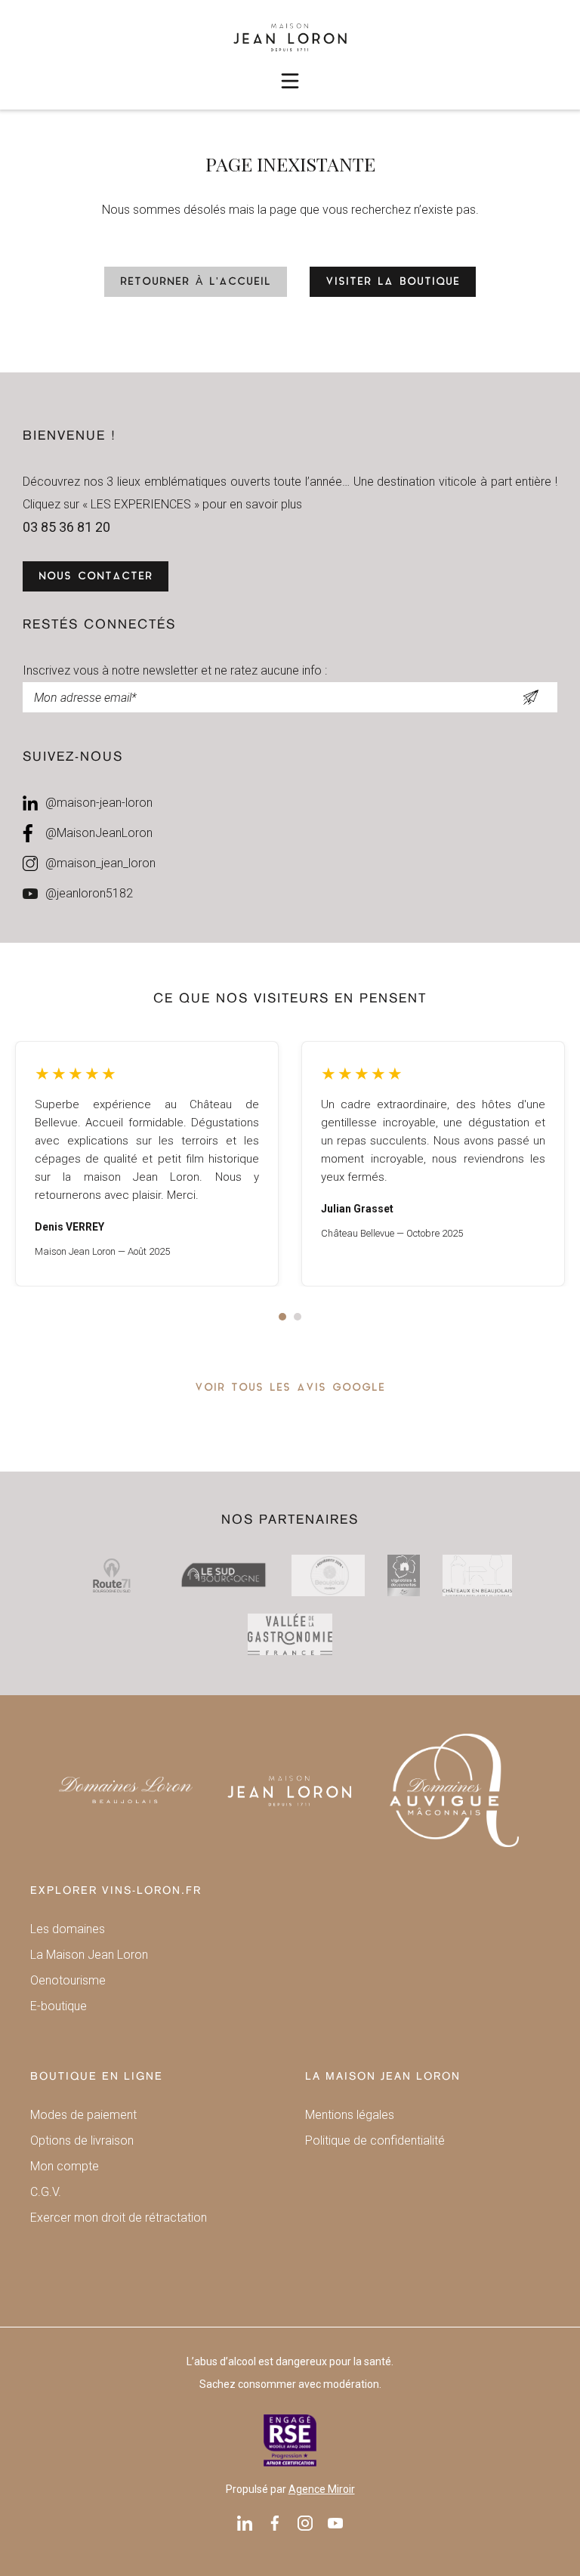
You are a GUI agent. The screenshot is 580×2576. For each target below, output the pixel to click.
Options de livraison (82, 2140)
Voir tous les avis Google (290, 1388)
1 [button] (282, 1317)
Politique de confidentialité (375, 2140)
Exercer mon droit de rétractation (119, 2218)
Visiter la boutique (393, 282)
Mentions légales (350, 2115)
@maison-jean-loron (99, 803)
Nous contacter (96, 577)
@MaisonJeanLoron (99, 833)
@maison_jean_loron (100, 863)
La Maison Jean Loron (89, 1955)
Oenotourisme (68, 1980)
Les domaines (68, 1929)
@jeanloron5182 (89, 893)
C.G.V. (46, 2192)
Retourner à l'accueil (196, 282)
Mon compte (65, 2166)
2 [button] (298, 1317)
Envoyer (531, 697)
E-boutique (59, 2006)
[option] (147, 1164)
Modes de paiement (83, 2115)
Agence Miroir (322, 2489)
